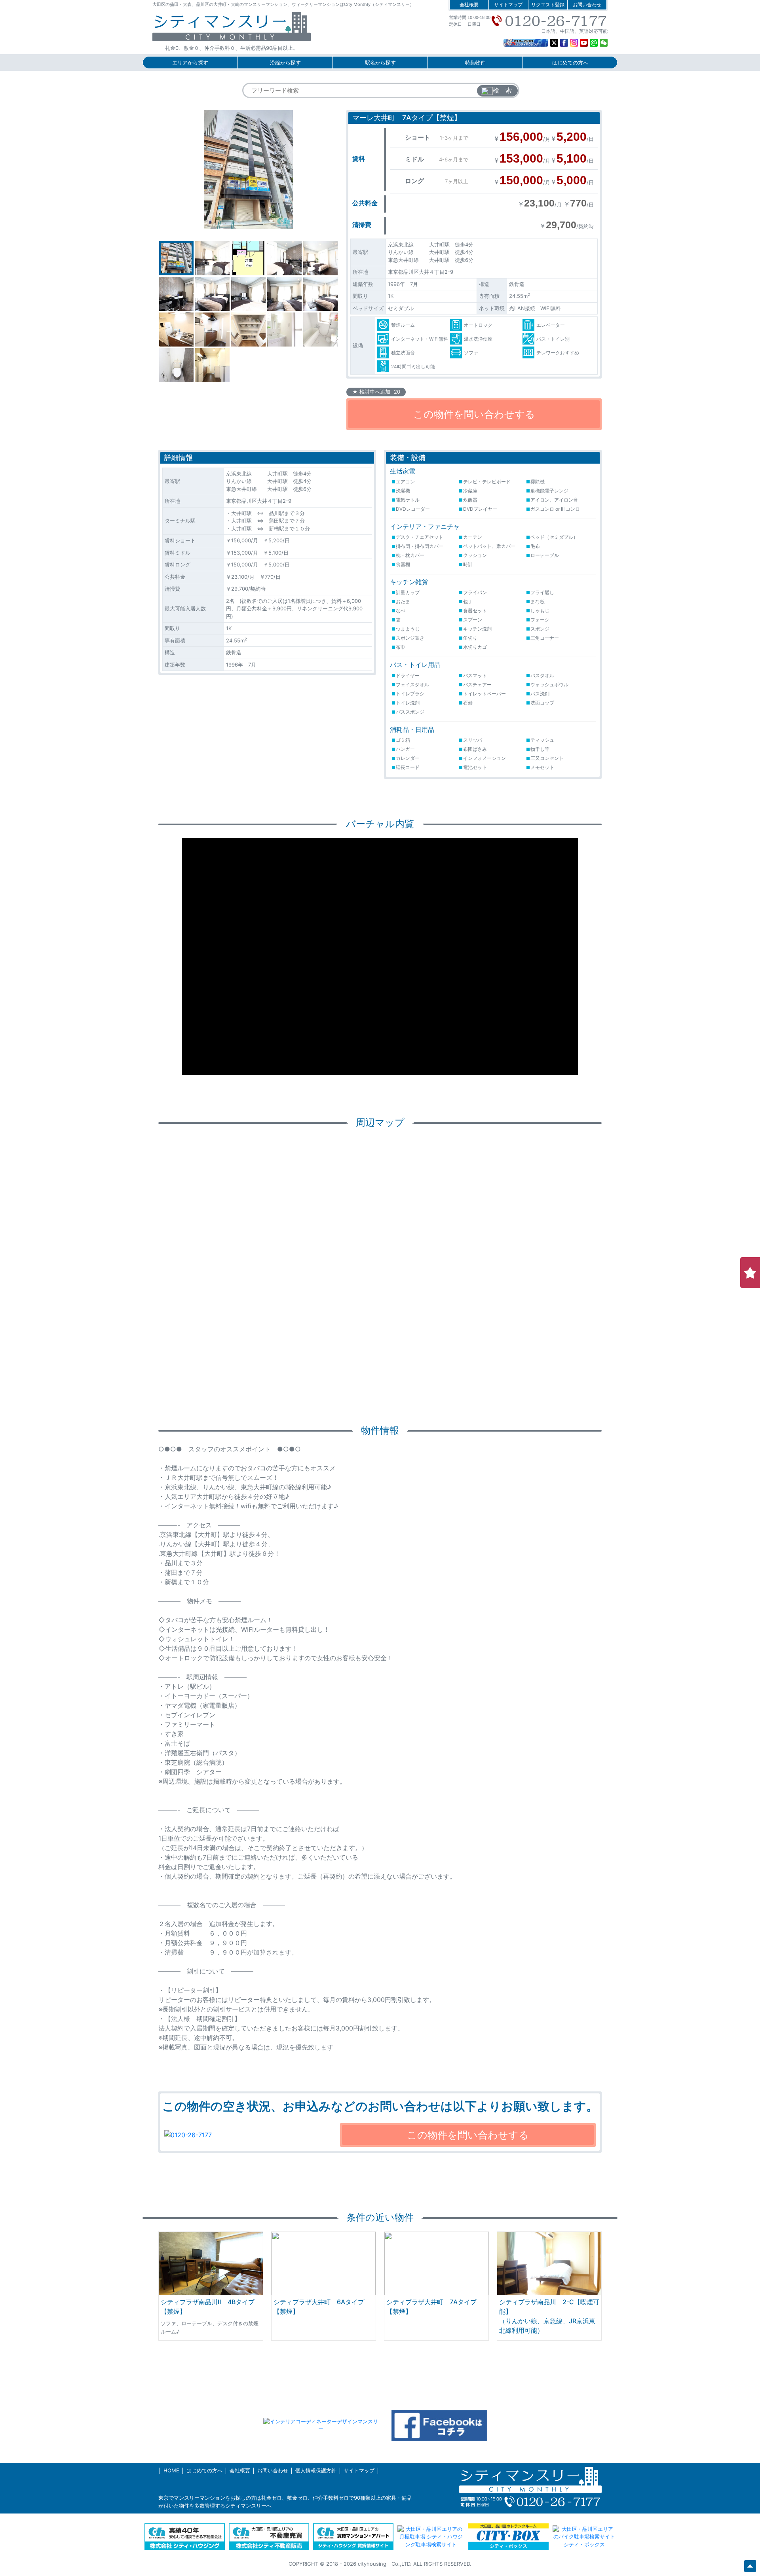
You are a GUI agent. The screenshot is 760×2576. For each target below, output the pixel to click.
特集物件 (475, 63)
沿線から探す (285, 63)
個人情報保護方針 (316, 2470)
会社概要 (469, 5)
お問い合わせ (587, 5)
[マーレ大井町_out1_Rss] (248, 169)
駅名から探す (380, 63)
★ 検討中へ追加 (376, 392)
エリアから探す (190, 63)
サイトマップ (508, 5)
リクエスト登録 (548, 5)
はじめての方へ (570, 63)
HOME (171, 2470)
